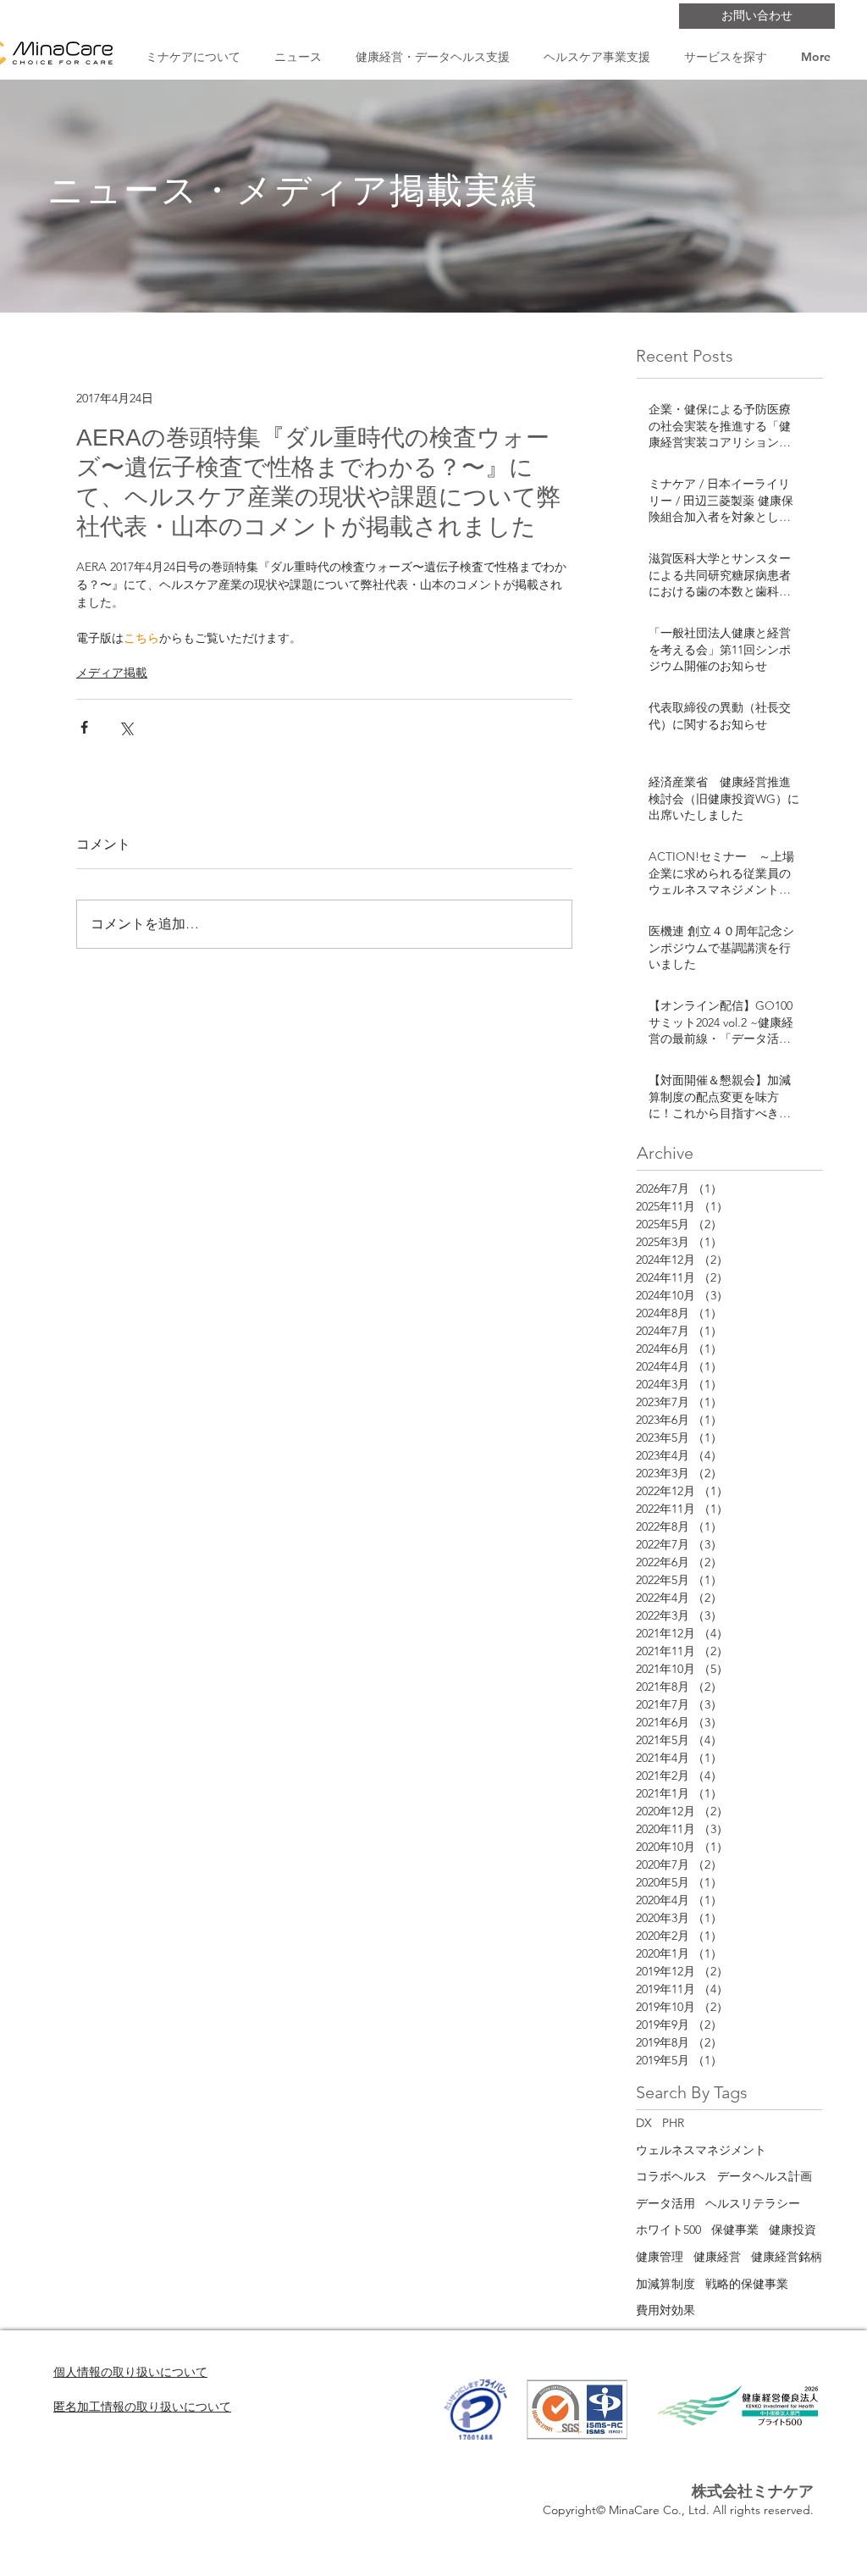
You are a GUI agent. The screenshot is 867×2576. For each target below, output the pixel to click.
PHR (673, 2123)
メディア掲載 (112, 673)
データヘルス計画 (765, 2176)
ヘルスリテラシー (753, 2203)
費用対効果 (665, 2310)
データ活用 (665, 2203)
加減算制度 (665, 2284)
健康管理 (660, 2257)
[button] (193, 57)
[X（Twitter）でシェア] (126, 727)
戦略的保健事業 (747, 2284)
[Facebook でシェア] (84, 727)
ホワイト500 (668, 2230)
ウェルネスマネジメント (701, 2150)
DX (644, 2123)
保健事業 (735, 2230)
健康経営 (717, 2257)
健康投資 (792, 2230)
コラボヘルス (671, 2176)
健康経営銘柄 (787, 2257)
